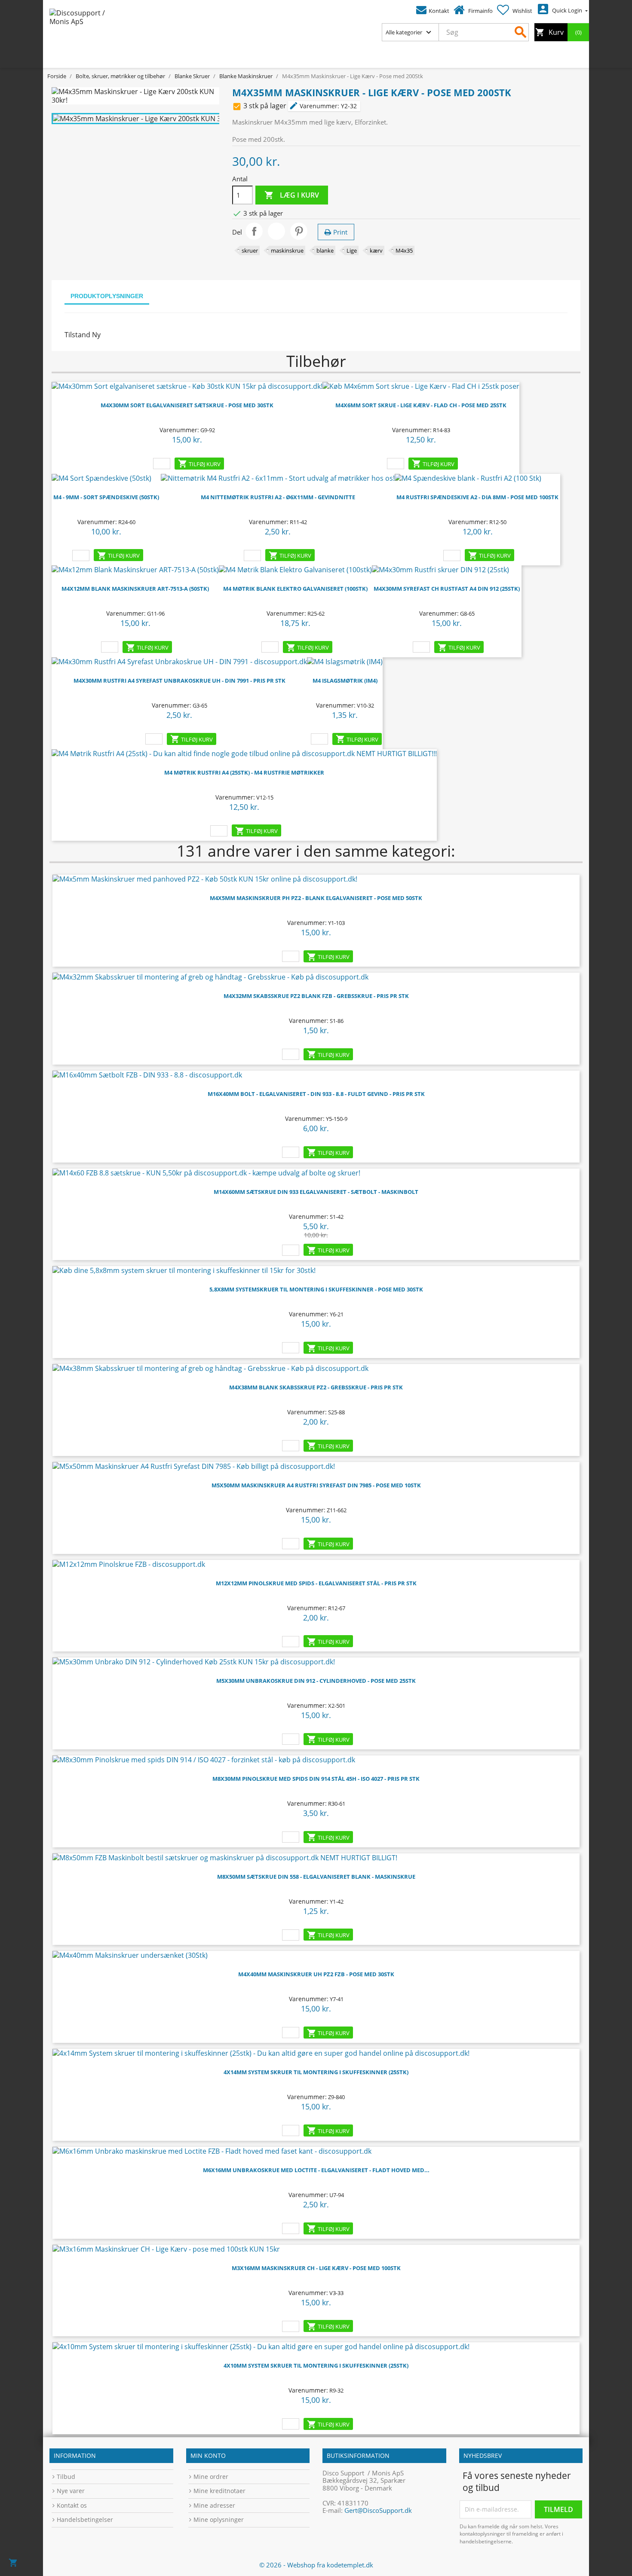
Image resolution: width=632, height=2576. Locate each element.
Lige (352, 250)
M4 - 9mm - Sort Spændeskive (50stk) (106, 497)
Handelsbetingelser (85, 2520)
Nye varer (71, 2491)
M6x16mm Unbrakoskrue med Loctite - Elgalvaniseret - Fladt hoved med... (316, 2170)
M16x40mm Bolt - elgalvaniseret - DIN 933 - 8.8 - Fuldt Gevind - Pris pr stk (316, 1094)
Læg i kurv (292, 195)
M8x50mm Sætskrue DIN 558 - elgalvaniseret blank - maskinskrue (316, 1877)
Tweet (276, 231)
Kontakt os (72, 2505)
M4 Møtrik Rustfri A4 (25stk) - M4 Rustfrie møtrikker (244, 772)
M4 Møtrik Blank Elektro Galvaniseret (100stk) (295, 589)
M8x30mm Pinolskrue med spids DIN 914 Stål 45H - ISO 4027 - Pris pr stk (316, 1779)
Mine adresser (214, 2505)
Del (254, 231)
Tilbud (66, 2477)
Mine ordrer (211, 2477)
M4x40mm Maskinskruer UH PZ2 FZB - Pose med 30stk (316, 1974)
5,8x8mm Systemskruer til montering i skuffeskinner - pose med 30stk (316, 1289)
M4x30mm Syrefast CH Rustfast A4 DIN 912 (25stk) (447, 589)
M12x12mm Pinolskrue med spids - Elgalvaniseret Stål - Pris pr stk (316, 1583)
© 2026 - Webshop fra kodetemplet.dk (316, 2565)
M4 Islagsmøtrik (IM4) (345, 681)
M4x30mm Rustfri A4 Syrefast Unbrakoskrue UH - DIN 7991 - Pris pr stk (179, 681)
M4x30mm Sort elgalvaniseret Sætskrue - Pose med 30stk (187, 405)
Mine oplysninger (219, 2520)
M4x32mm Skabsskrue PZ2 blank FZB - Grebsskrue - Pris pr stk (316, 996)
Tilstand (77, 335)
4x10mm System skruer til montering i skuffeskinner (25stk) (316, 2365)
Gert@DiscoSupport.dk (378, 2510)
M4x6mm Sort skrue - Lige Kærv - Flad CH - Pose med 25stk (421, 405)
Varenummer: (314, 106)
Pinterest (299, 231)
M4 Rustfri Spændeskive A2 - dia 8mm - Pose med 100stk (477, 497)
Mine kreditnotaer (219, 2491)
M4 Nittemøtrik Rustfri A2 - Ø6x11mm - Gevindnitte (278, 497)
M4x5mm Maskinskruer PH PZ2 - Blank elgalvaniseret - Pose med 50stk (316, 898)
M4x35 (404, 250)
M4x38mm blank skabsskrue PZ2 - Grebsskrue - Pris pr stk (316, 1387)
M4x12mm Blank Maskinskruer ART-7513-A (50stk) (135, 589)
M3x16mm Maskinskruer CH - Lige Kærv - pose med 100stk (316, 2268)
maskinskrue (287, 250)
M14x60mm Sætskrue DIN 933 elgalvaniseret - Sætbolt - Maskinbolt (316, 1192)
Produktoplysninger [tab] (107, 296)
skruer (250, 250)
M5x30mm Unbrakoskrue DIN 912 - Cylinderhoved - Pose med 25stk (316, 1681)
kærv (376, 250)
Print (340, 232)
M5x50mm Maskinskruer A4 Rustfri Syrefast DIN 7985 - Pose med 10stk (316, 1485)
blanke (325, 250)
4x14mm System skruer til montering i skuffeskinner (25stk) (316, 2072)
